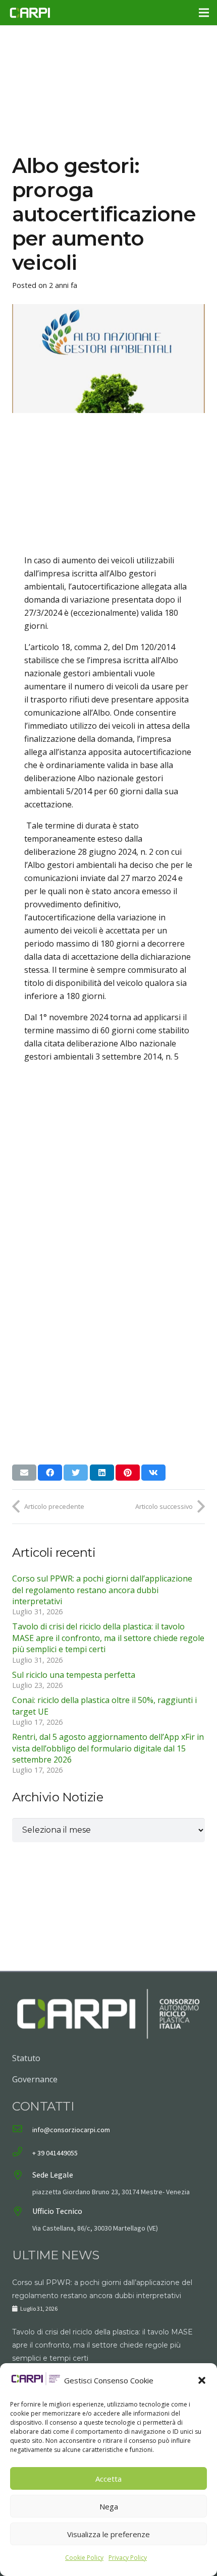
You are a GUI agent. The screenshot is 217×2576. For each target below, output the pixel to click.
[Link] (30, 13)
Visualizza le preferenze (108, 2534)
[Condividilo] (50, 1473)
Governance (35, 2079)
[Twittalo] (76, 1473)
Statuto (26, 2058)
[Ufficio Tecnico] (22, 2212)
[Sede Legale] (22, 2176)
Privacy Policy (128, 2558)
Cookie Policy (84, 2558)
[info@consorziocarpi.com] (22, 2130)
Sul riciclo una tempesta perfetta (74, 1675)
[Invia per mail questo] (24, 1473)
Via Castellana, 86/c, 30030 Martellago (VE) (95, 2228)
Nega (109, 2506)
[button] (202, 2380)
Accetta (108, 2479)
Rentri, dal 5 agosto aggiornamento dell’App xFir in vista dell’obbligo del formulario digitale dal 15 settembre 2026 (108, 1748)
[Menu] (204, 13)
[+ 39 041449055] (22, 2153)
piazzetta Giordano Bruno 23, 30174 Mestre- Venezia (111, 2192)
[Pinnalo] (128, 1473)
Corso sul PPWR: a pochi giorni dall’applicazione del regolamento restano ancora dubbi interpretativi (102, 1590)
